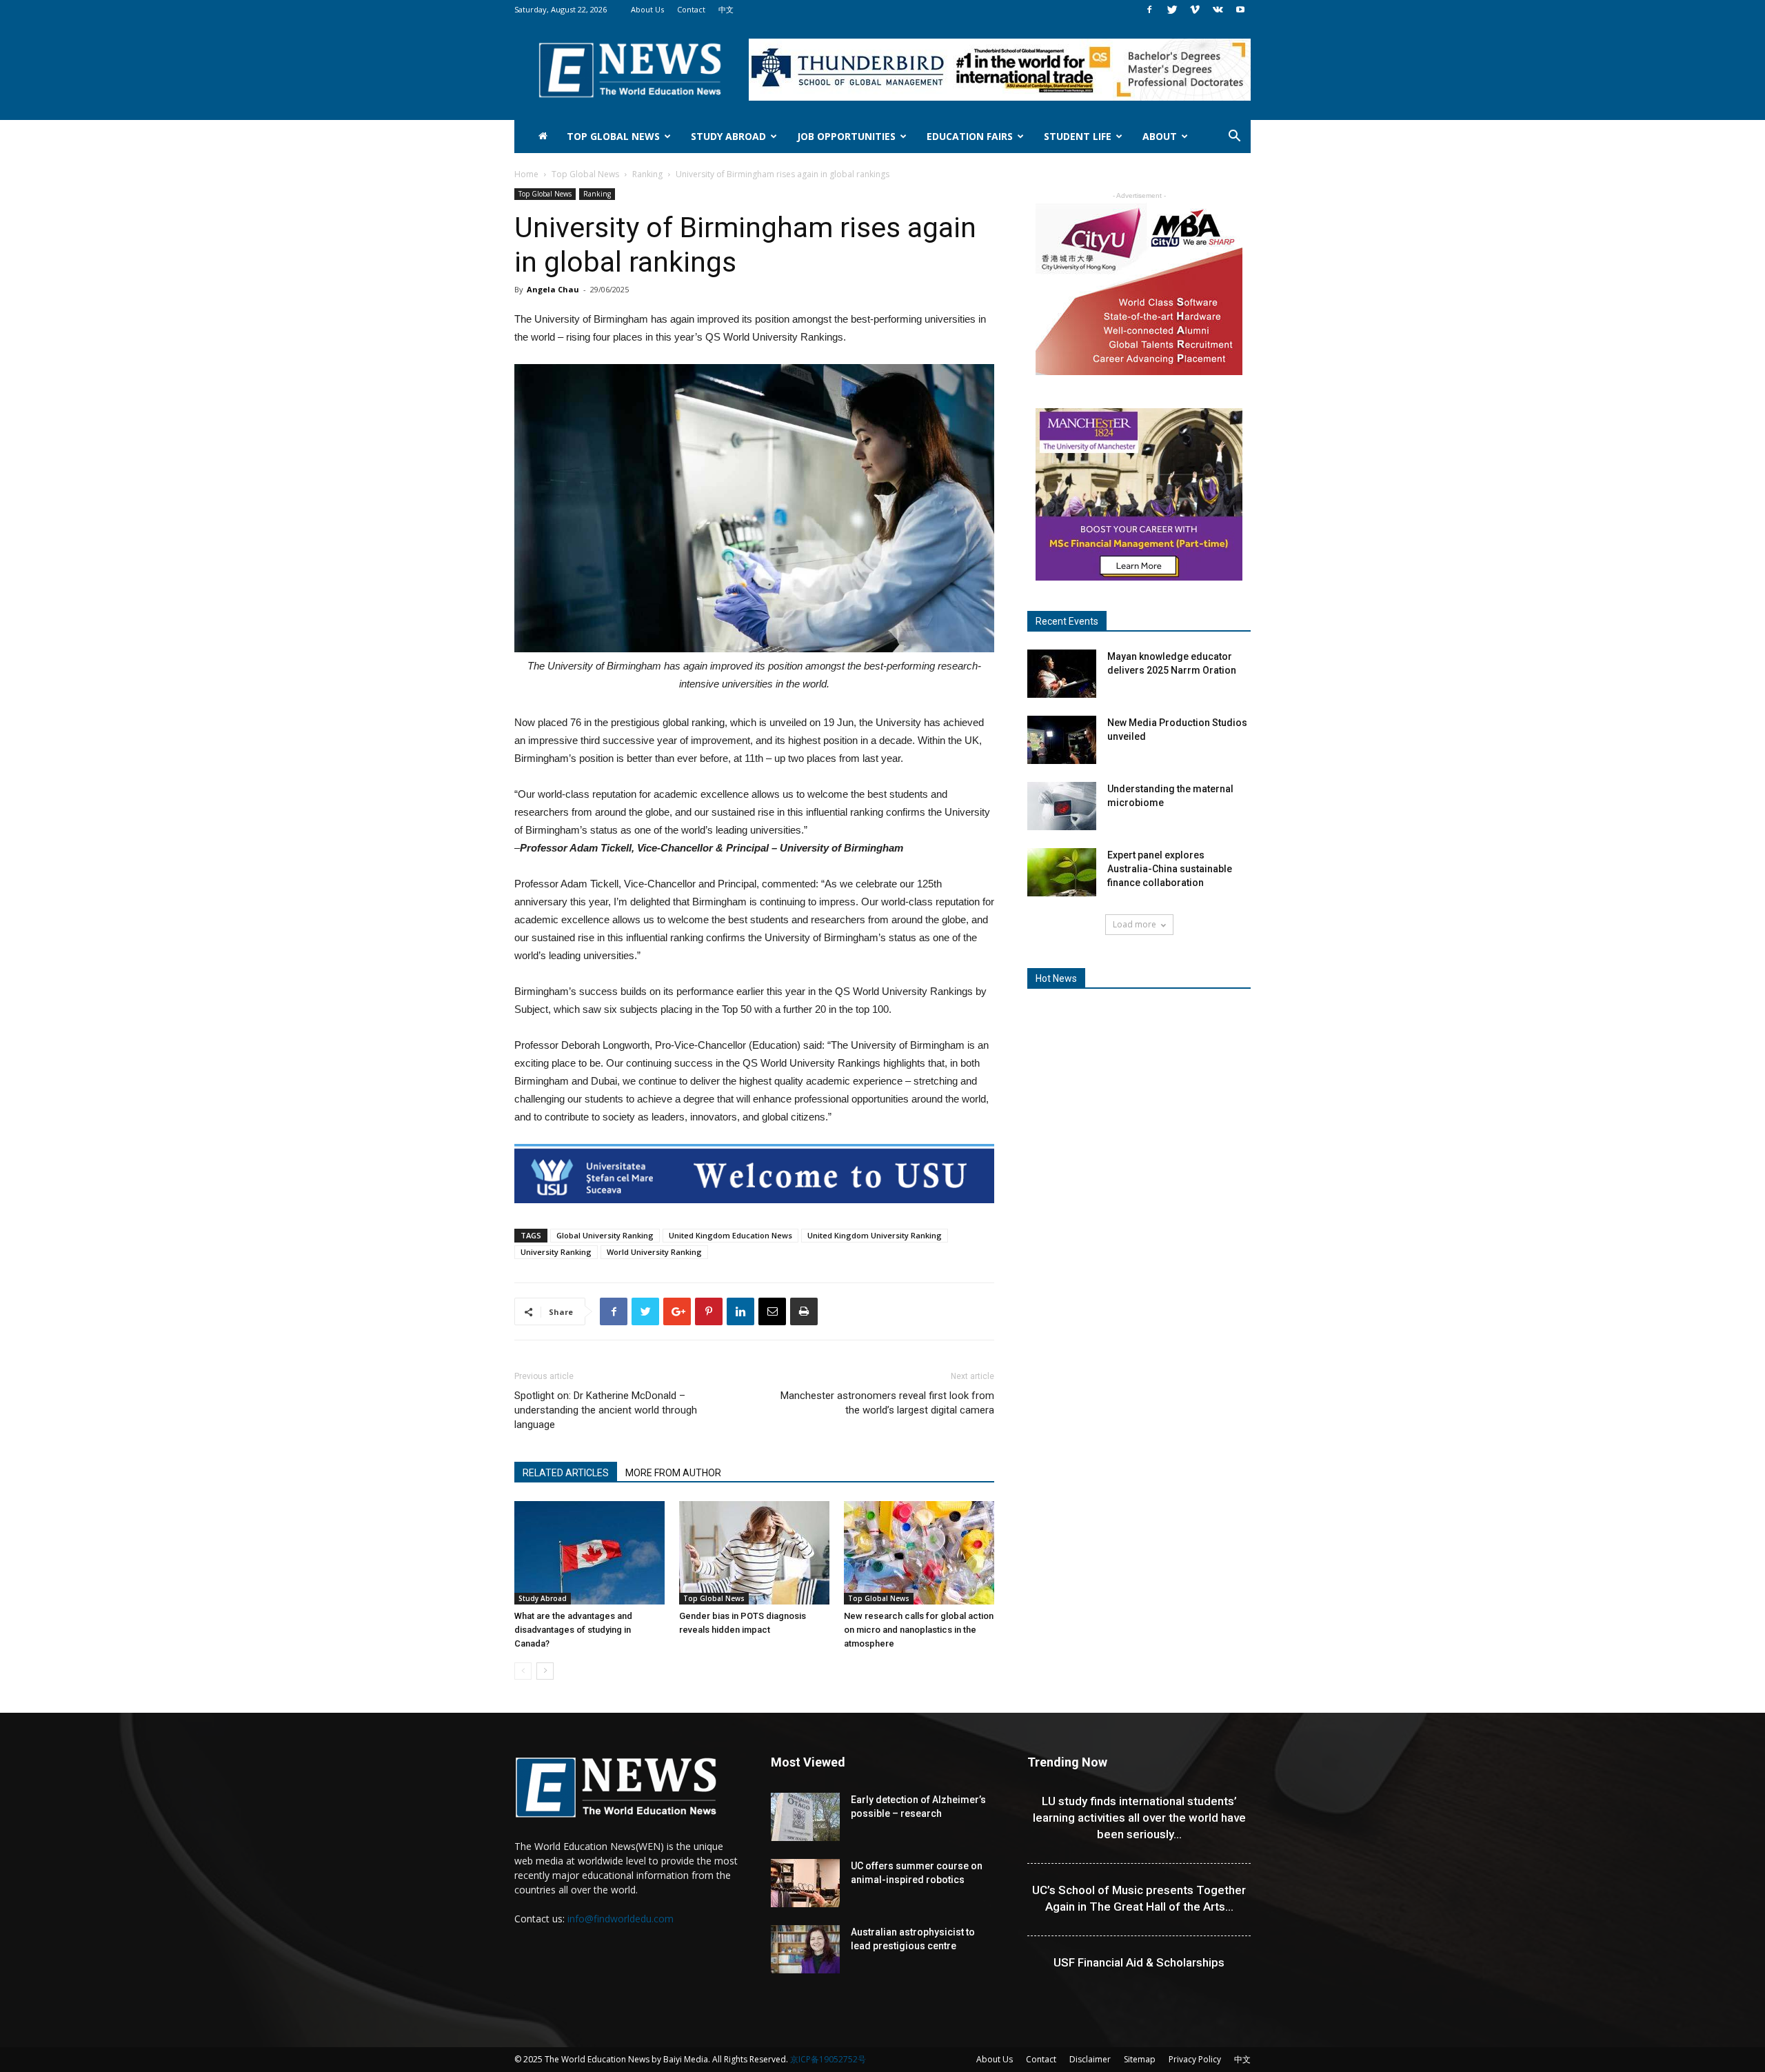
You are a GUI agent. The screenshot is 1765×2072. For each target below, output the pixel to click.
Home (526, 174)
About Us (647, 9)
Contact (691, 9)
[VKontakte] (1218, 10)
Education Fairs (970, 136)
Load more (1134, 924)
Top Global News (613, 136)
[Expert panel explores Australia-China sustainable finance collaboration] (1062, 872)
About (1160, 136)
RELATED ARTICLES (566, 1473)
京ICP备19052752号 (828, 2059)
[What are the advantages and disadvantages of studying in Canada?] (589, 1553)
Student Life (1078, 136)
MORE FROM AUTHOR (673, 1473)
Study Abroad (728, 136)
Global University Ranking (605, 1235)
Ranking (647, 174)
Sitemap (1140, 2059)
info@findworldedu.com (621, 1919)
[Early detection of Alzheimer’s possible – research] (805, 1817)
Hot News (1056, 978)
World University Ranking (654, 1252)
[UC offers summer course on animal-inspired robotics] (805, 1883)
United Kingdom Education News (730, 1235)
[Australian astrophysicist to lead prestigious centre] (805, 1949)
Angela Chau (553, 289)
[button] (1234, 138)
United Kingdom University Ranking (875, 1235)
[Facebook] (1149, 10)
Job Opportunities (846, 136)
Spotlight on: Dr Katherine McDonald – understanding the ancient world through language (606, 1410)
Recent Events (1067, 621)
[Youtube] (1240, 10)
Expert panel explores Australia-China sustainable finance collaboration (1170, 869)
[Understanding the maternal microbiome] (1062, 806)
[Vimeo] (1195, 10)
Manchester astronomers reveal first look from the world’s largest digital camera (887, 1403)
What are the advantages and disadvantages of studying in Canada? (573, 1630)
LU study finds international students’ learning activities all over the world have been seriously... (1139, 1818)
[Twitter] (1172, 10)
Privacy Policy (1195, 2059)
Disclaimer (1090, 2059)
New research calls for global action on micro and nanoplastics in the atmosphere (919, 1630)
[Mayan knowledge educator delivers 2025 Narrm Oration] (1062, 674)
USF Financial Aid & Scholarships (1139, 1962)
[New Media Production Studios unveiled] (1062, 740)
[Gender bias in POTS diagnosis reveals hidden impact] (754, 1553)
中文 (726, 9)
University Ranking (556, 1252)
